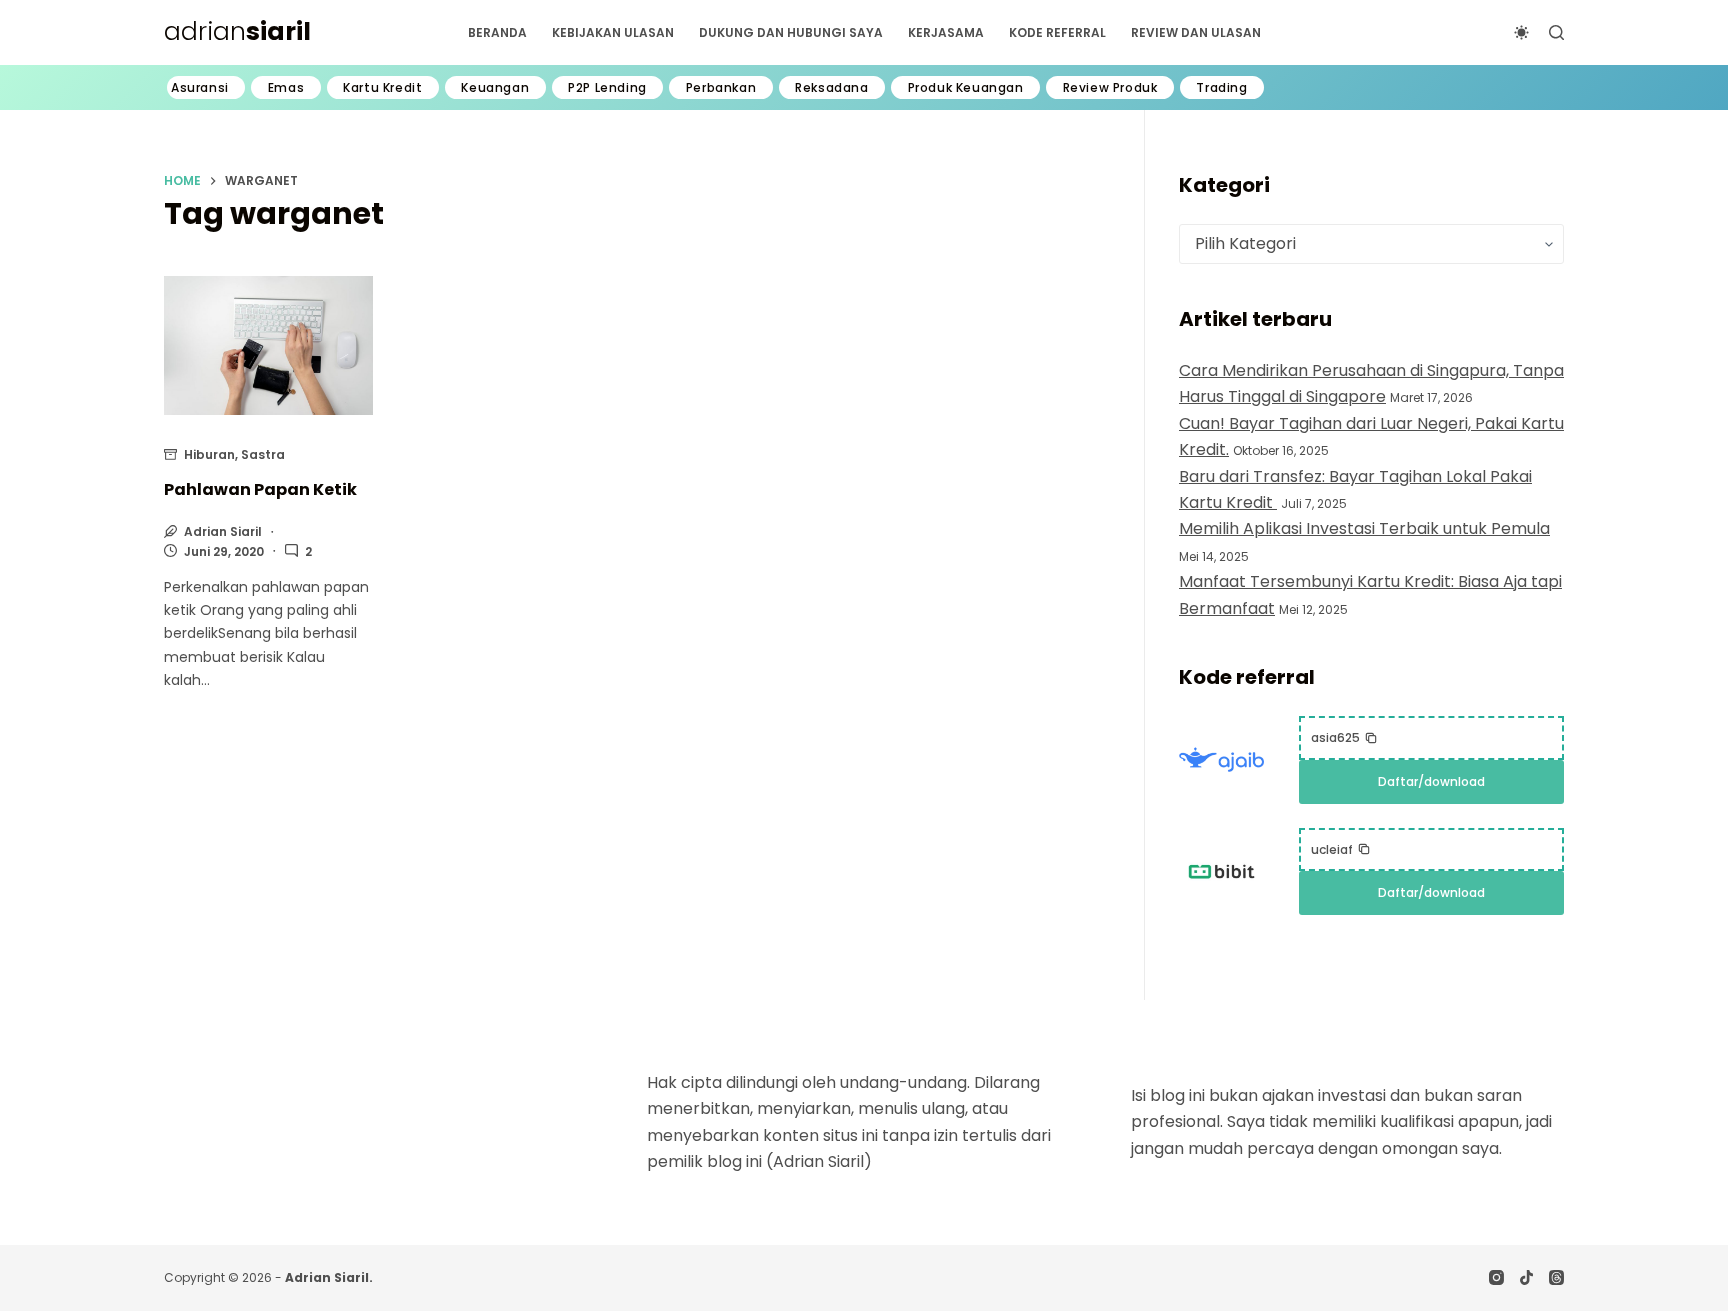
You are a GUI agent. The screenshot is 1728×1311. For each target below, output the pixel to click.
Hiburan (209, 454)
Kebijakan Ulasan (613, 32)
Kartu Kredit (382, 88)
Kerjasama (946, 32)
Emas (286, 88)
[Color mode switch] (1521, 32)
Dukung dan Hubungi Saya (791, 32)
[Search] (1556, 32)
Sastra (263, 454)
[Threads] (1556, 1277)
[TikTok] (1526, 1277)
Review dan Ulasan (1196, 32)
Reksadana (831, 88)
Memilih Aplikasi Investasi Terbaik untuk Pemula (1364, 528)
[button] (1344, 738)
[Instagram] (1496, 1277)
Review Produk (1110, 88)
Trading (1221, 88)
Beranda (497, 32)
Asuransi (200, 88)
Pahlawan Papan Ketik (260, 489)
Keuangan (495, 88)
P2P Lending (607, 88)
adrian (237, 31)
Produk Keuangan (966, 88)
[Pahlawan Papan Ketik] (268, 345)
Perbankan (721, 88)
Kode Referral (1057, 32)
